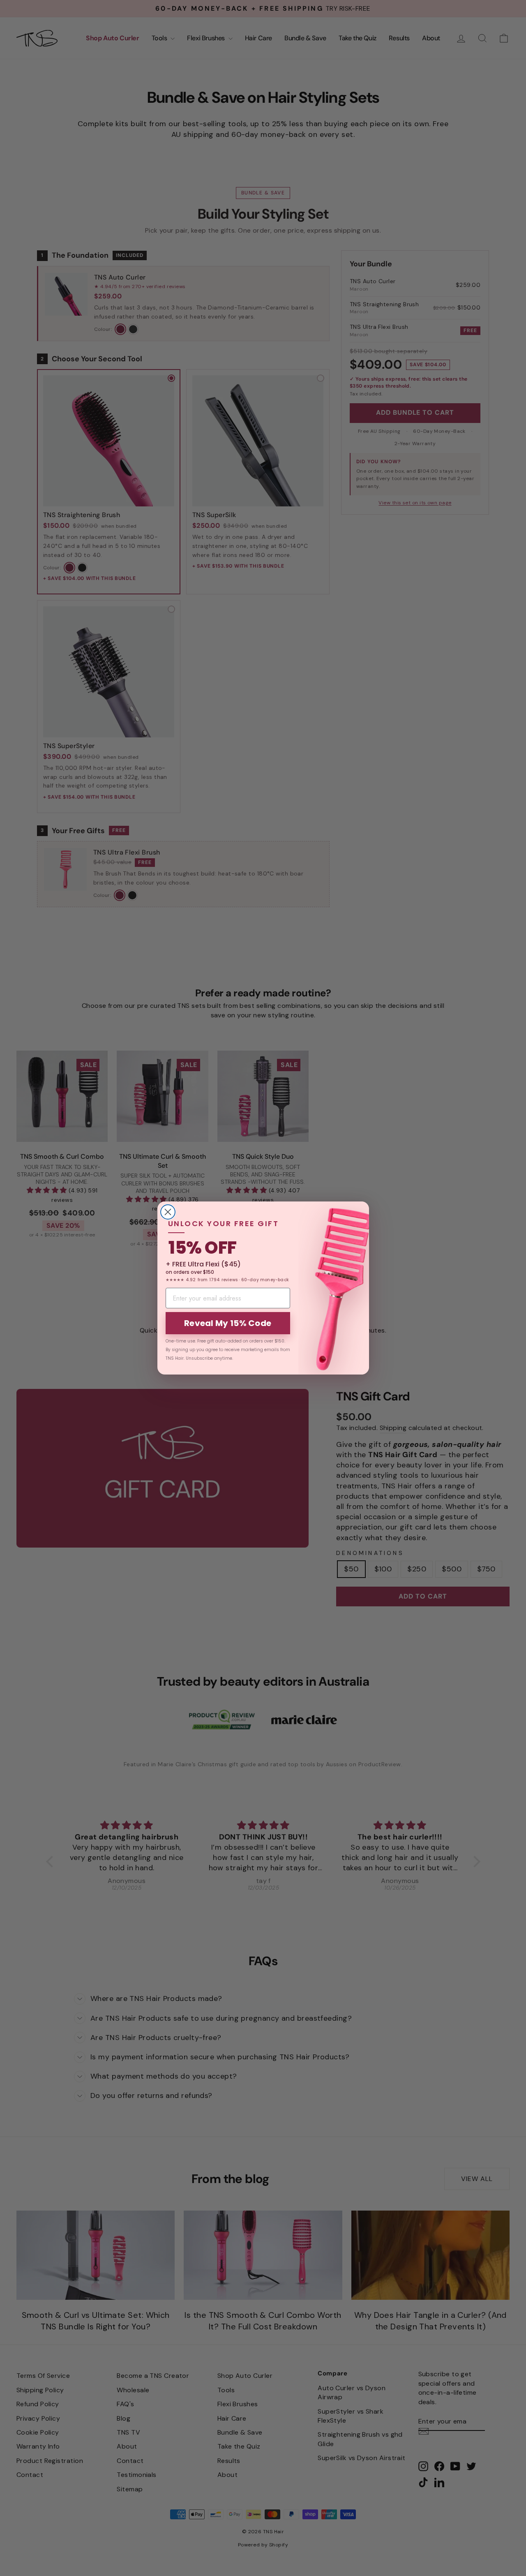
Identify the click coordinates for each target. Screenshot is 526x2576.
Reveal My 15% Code (228, 1323)
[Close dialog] (168, 1212)
